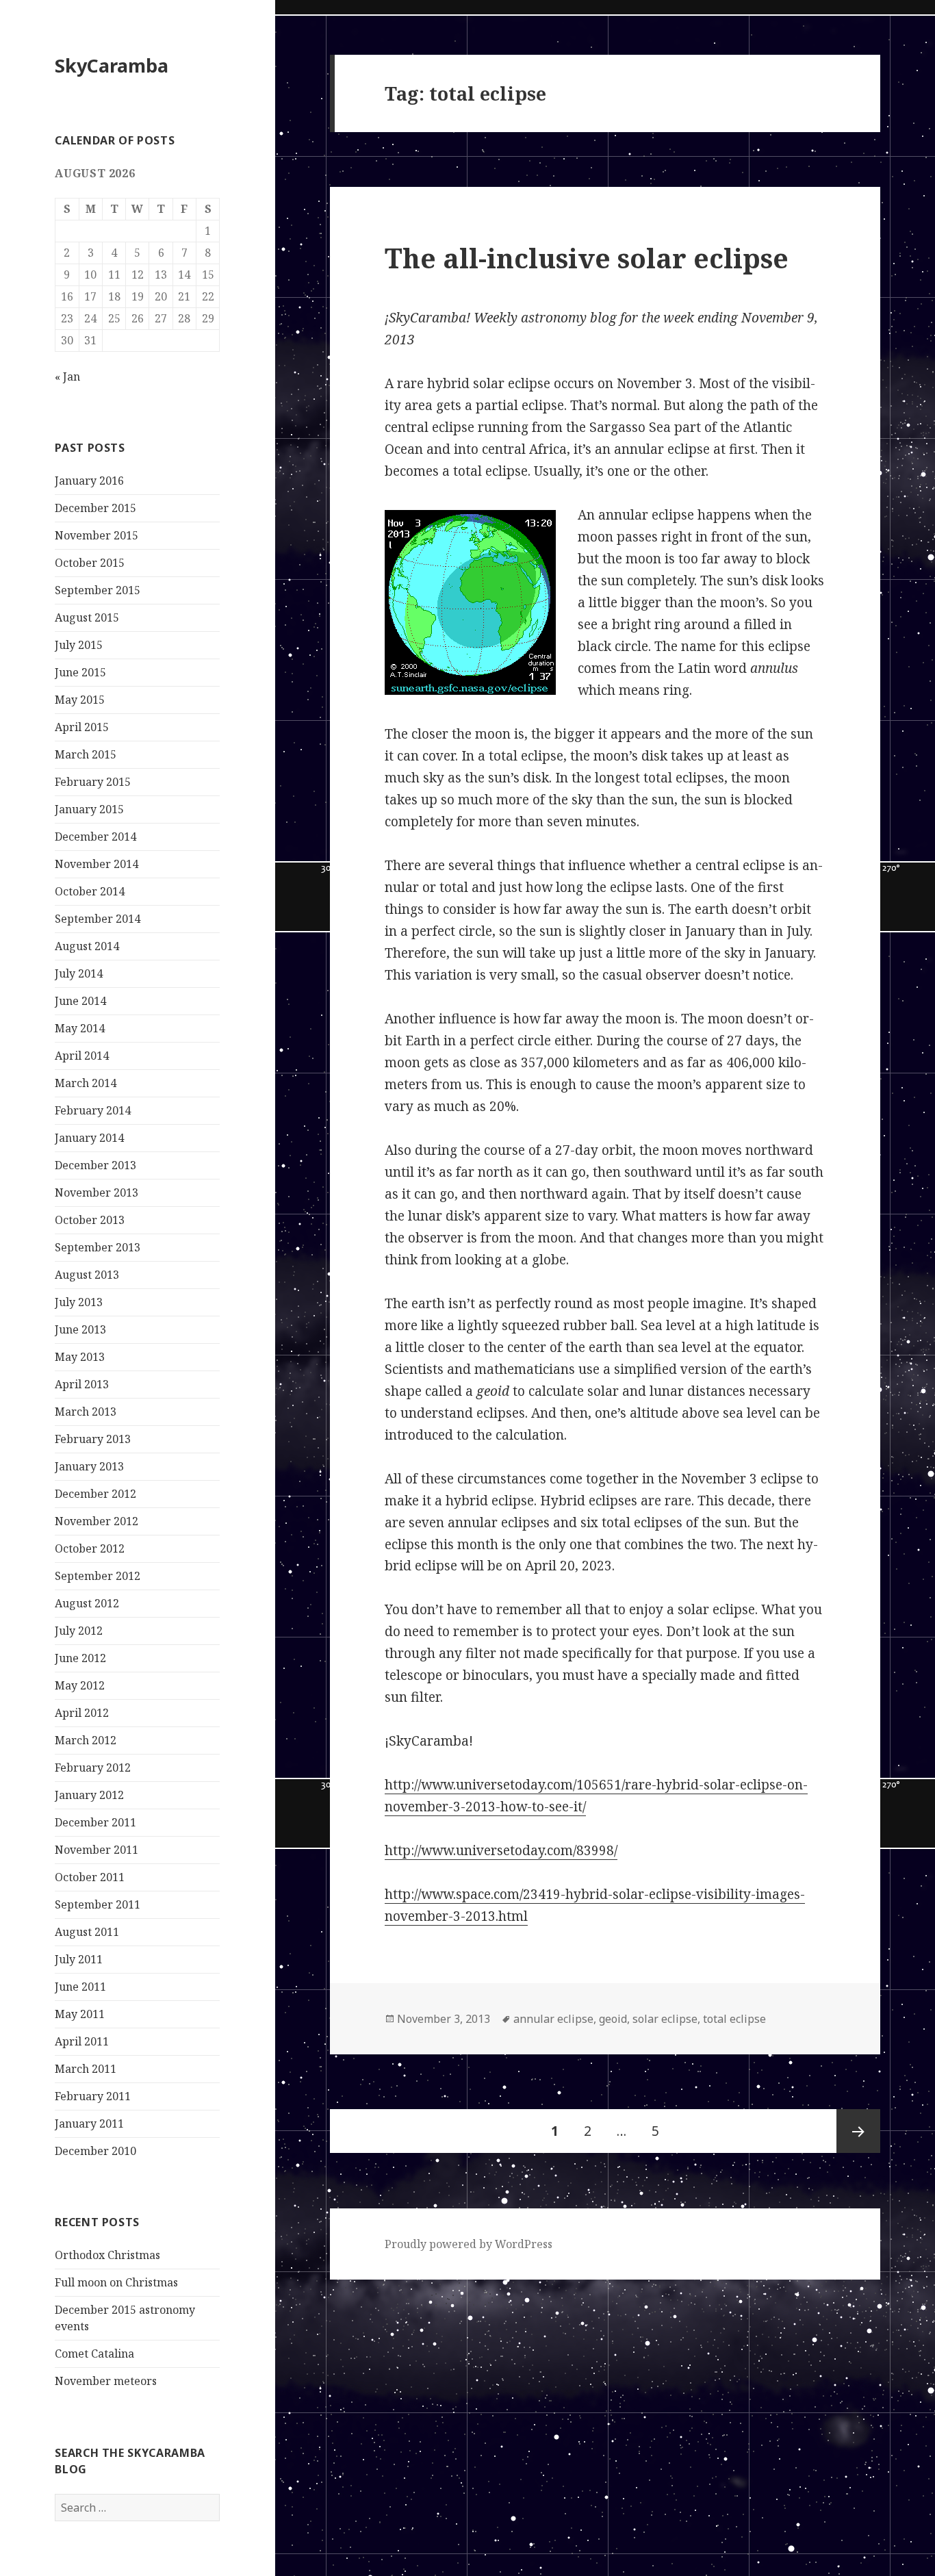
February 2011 (93, 2096)
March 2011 (86, 2069)
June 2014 (80, 1001)
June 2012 (80, 1658)
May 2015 (80, 700)
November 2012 (97, 1521)
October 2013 (90, 1220)
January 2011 (89, 2124)
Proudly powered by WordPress (469, 2244)
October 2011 (90, 1877)
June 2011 (80, 1987)
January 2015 (89, 809)
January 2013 (89, 1466)
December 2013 (95, 1165)
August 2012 (87, 1603)
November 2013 (97, 1193)
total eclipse (734, 2019)
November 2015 (97, 535)
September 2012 (98, 1576)
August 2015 (87, 617)
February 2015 (93, 782)
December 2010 (95, 2151)
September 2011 (98, 1904)
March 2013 (86, 1412)
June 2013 (80, 1329)
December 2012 (95, 1494)
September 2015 (98, 590)
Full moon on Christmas (116, 2282)
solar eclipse (665, 2019)
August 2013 (87, 1275)
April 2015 (82, 727)
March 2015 (86, 754)
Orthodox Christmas (107, 2255)
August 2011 (87, 1932)
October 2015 (90, 563)
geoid (613, 2019)
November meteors (106, 2381)
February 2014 (93, 1110)
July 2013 (79, 1302)
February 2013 (93, 1439)
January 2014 (89, 1138)
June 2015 (80, 672)
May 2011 (80, 2014)
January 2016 (89, 481)
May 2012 (80, 1685)
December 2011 (95, 1822)
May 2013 (80, 1357)
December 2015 (95, 508)
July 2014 (79, 973)
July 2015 (79, 645)
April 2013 (82, 1384)
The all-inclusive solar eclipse (587, 258)
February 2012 (93, 1768)
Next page (858, 2131)
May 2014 (80, 1028)
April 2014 (82, 1056)
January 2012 (89, 1795)
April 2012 (82, 1713)
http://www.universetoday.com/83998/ (501, 1850)
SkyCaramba (112, 65)
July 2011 (79, 1959)
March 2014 (86, 1083)
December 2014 (95, 837)
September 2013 (98, 1247)
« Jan (67, 377)
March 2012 (86, 1740)
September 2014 (98, 919)
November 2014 (97, 864)
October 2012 (90, 1548)
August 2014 (87, 946)
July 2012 (79, 1631)
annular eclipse (553, 2019)
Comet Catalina (94, 2354)
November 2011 (97, 1850)
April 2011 (82, 2041)
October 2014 (90, 891)
